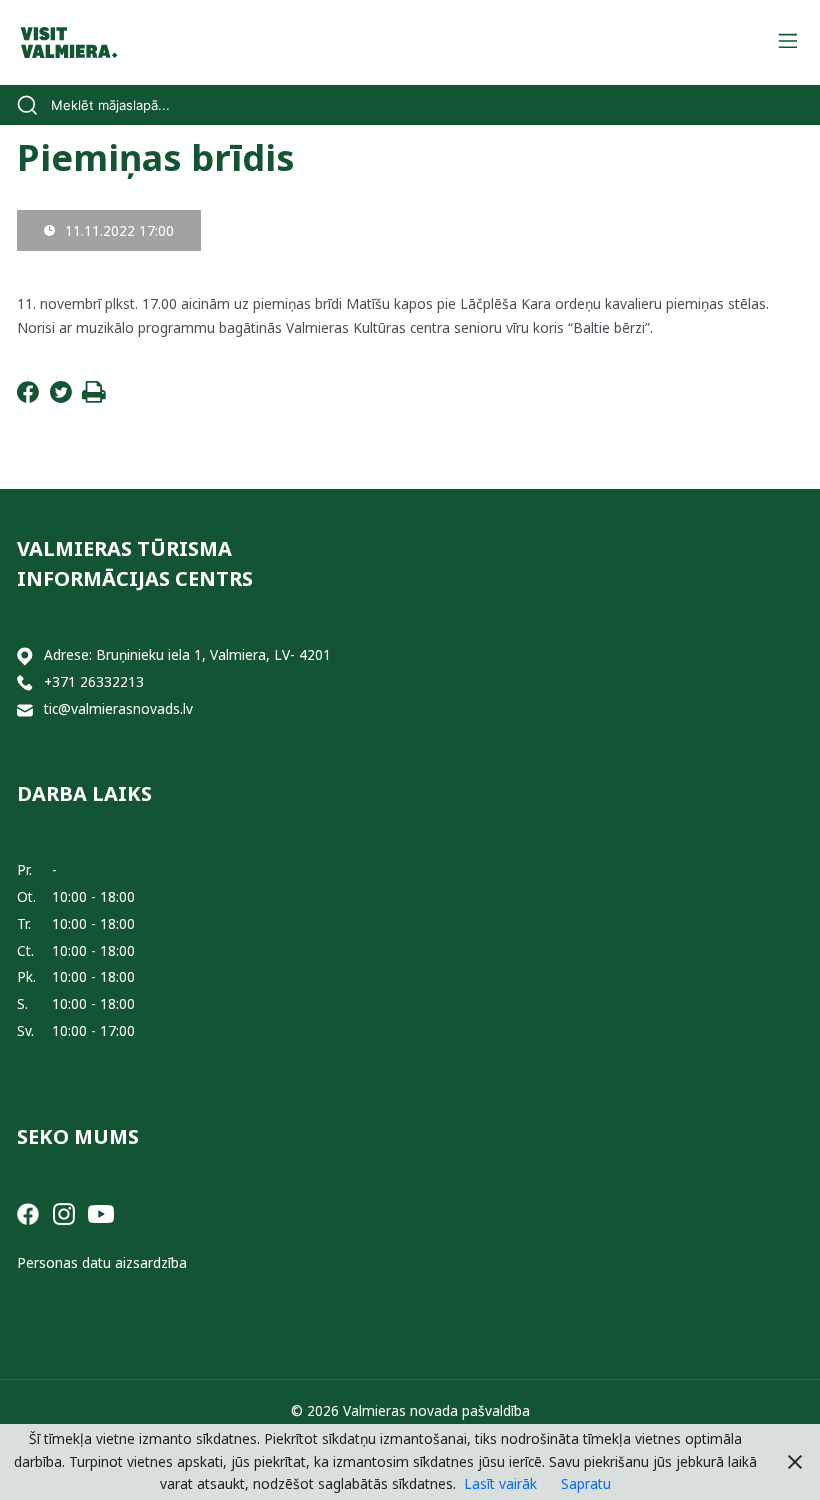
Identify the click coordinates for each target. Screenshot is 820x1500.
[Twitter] (61, 397)
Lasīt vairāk (500, 1483)
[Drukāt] (94, 397)
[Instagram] (64, 1212)
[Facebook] (28, 397)
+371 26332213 (94, 681)
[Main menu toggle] (787, 42)
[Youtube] (101, 1212)
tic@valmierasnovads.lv (118, 708)
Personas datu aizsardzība (102, 1262)
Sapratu (586, 1483)
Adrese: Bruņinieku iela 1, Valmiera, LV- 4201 (187, 654)
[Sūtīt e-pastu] (25, 709)
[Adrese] (25, 655)
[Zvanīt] (25, 682)
